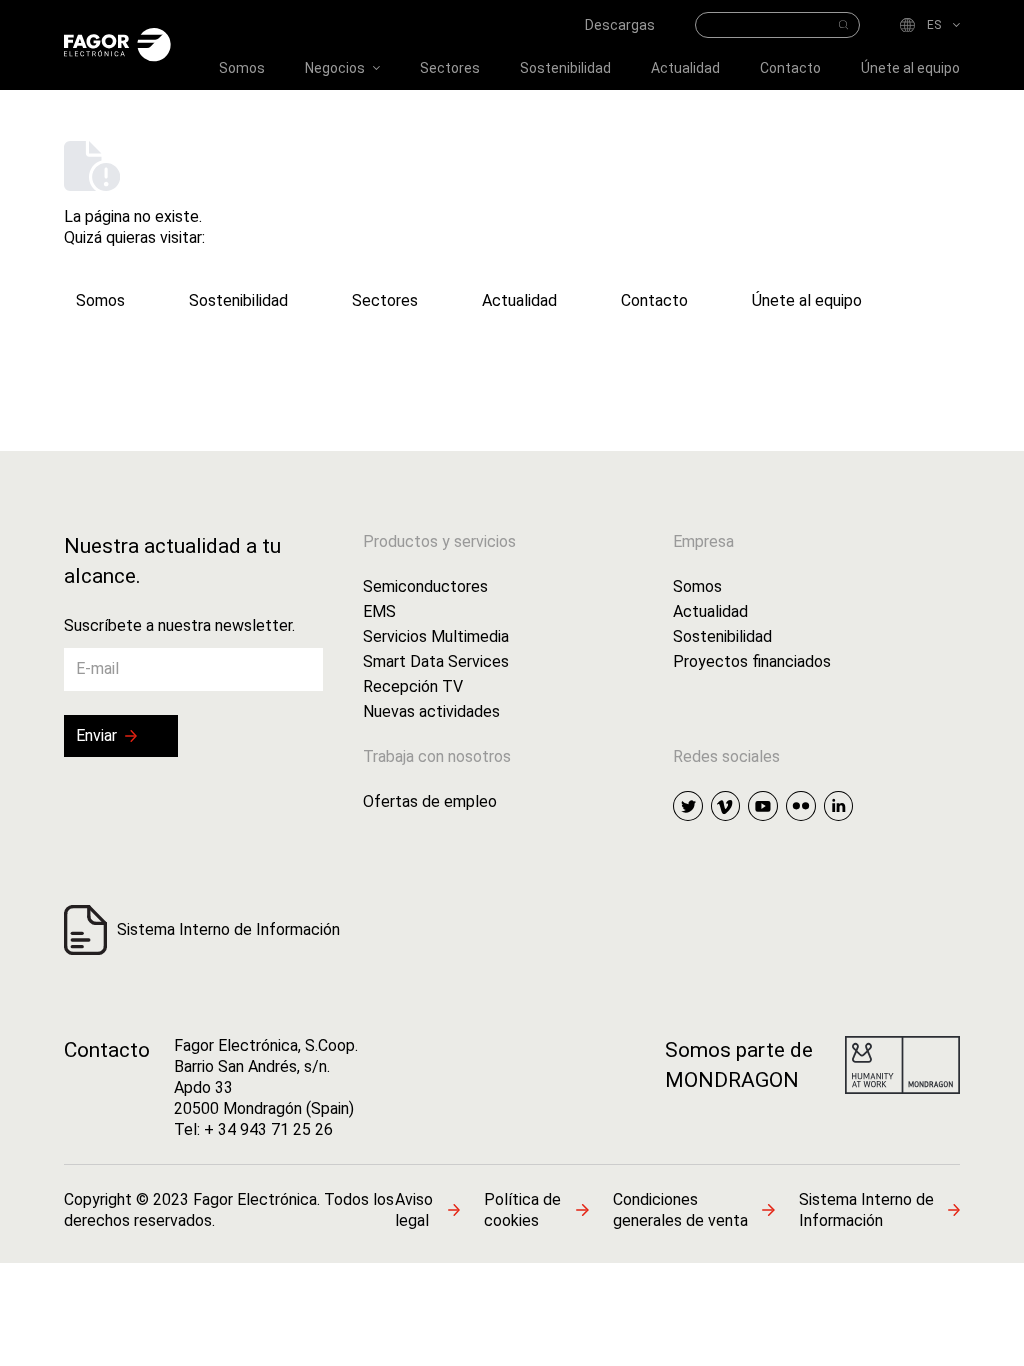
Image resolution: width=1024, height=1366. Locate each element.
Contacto (107, 1050)
